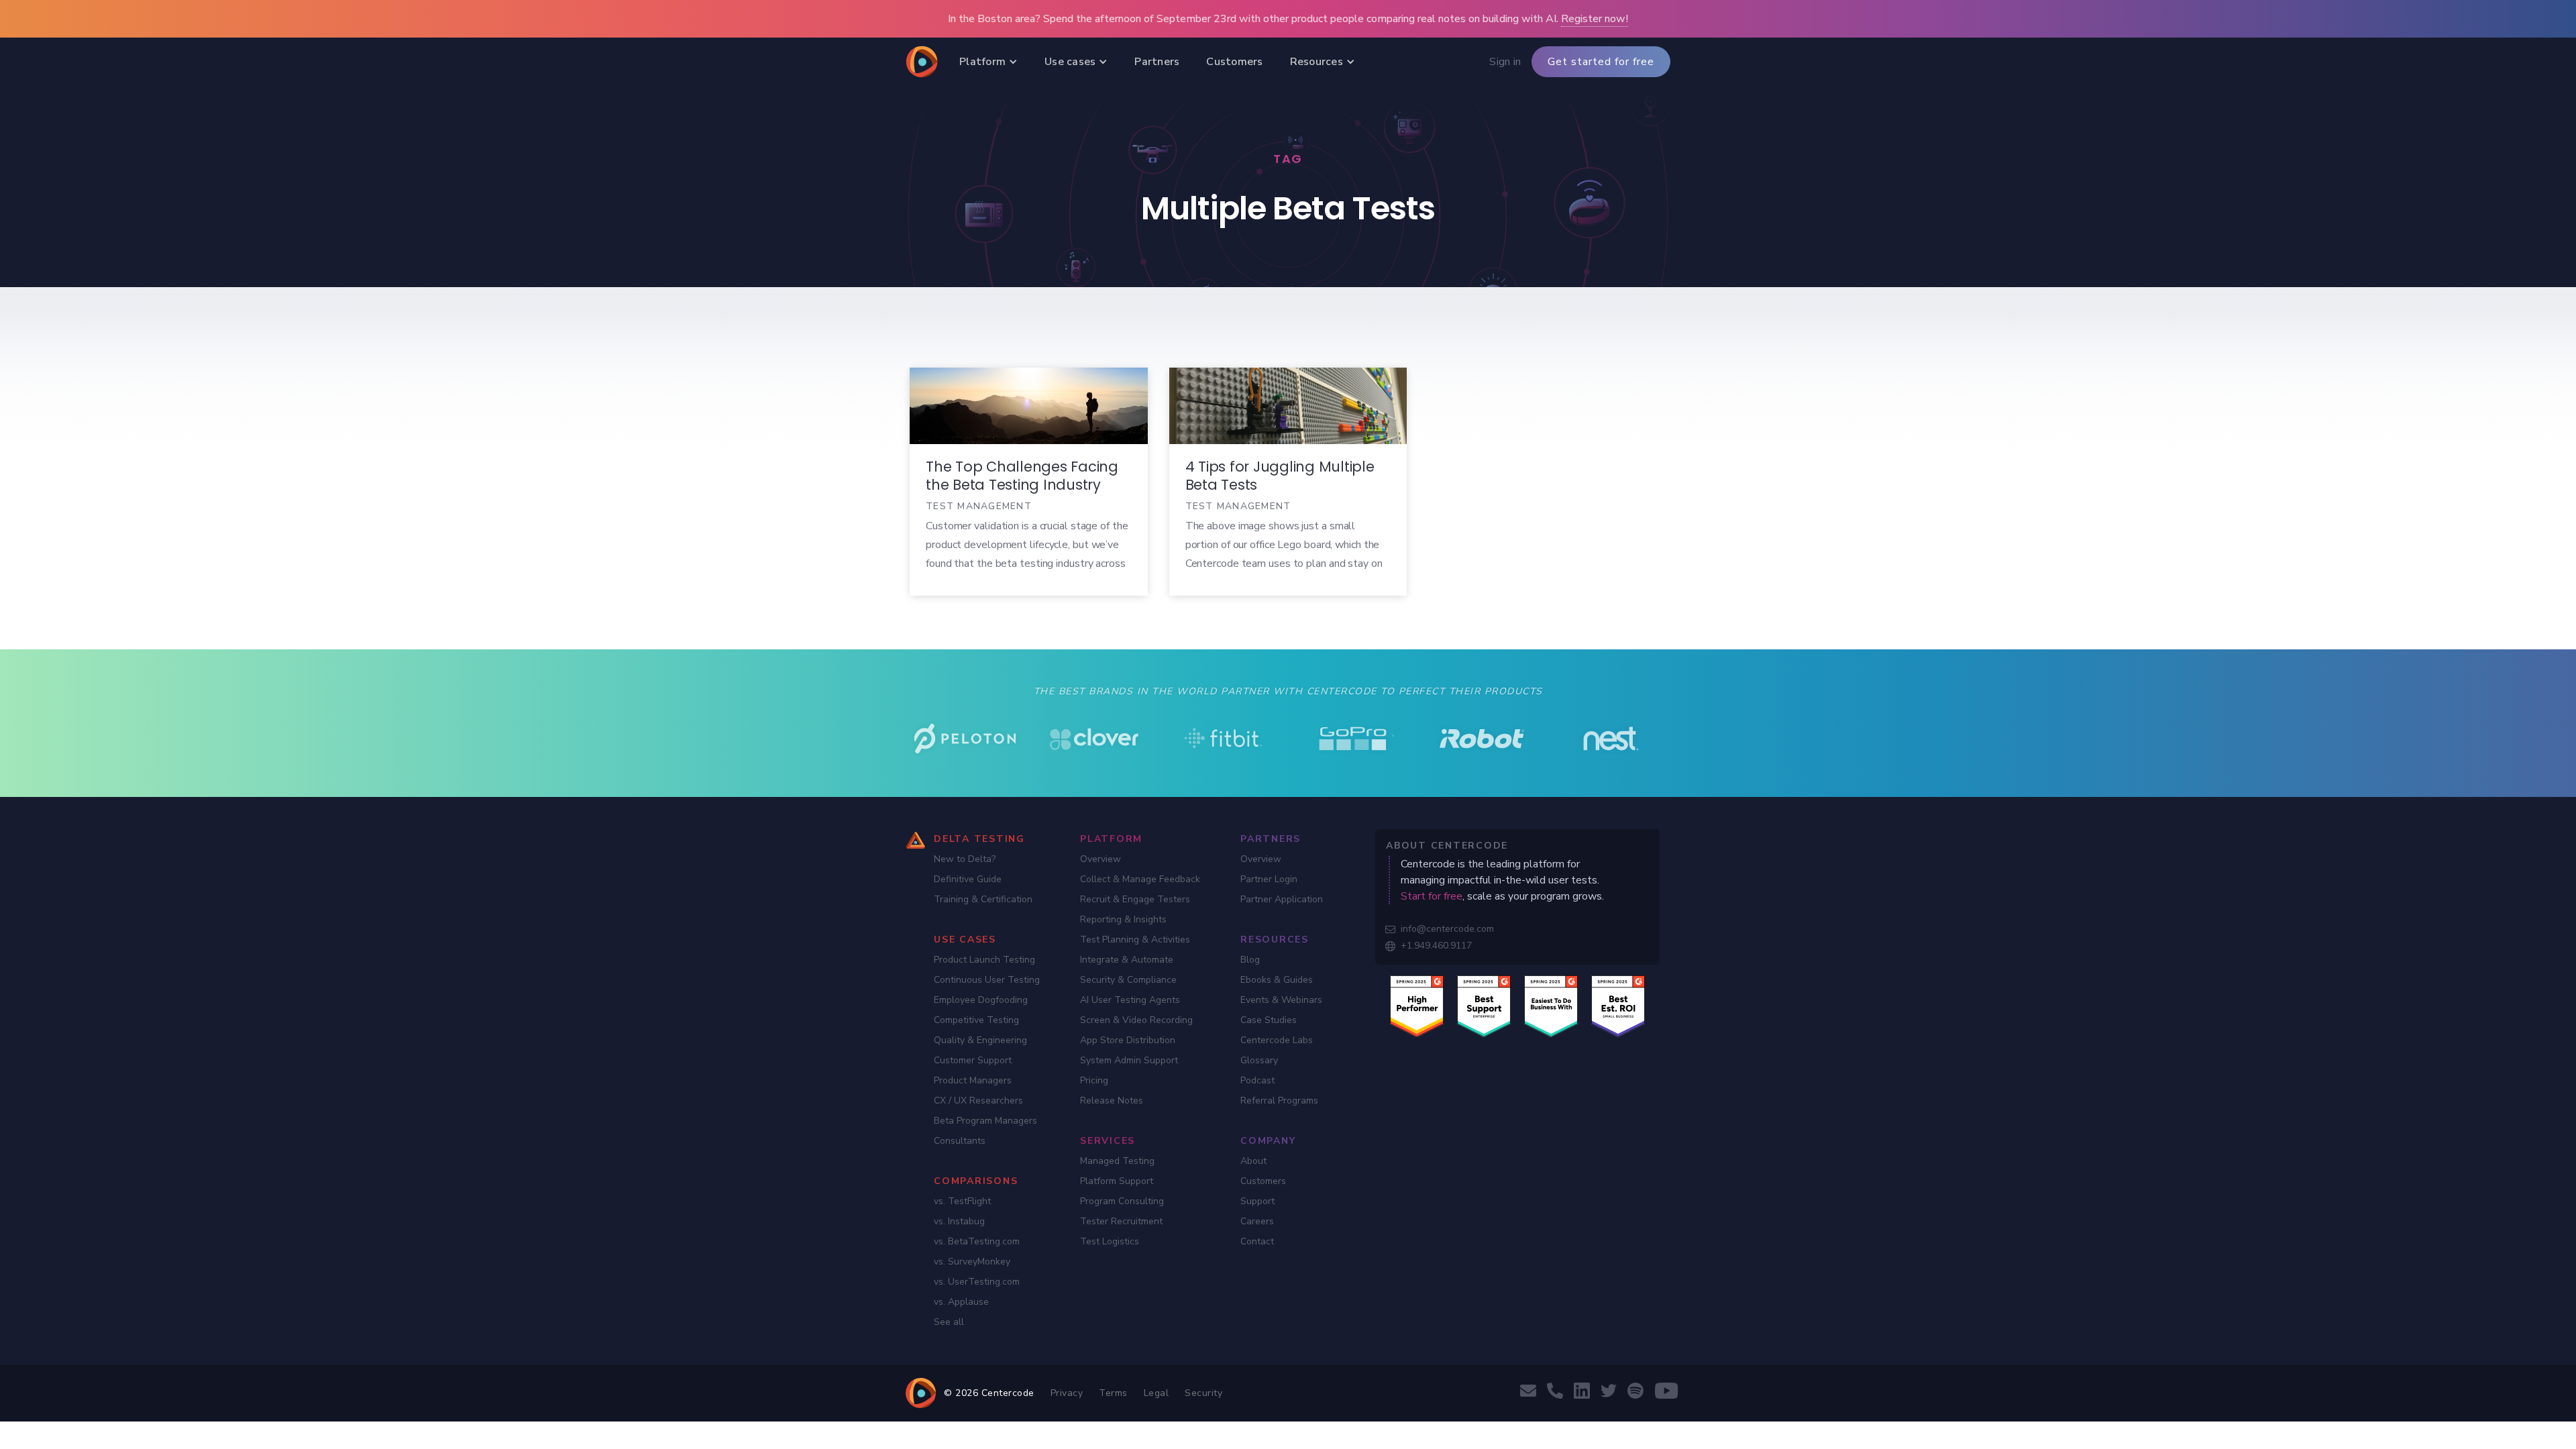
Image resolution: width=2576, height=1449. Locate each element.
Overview (1101, 859)
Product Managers (973, 1080)
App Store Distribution (1128, 1040)
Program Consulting (1122, 1201)
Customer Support (973, 1060)
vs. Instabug (959, 1221)
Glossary (1259, 1060)
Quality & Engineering (980, 1040)
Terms (1113, 1393)
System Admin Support (1129, 1060)
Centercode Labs (1277, 1040)
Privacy (1067, 1393)
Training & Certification (983, 899)
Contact (1257, 1241)
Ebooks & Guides (1277, 980)
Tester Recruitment (1121, 1221)
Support (1257, 1201)
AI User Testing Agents (1130, 1000)
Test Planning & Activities (1135, 940)
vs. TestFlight (962, 1201)
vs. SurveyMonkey (972, 1262)
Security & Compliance (1128, 980)
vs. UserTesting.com (977, 1282)
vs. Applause (961, 1302)
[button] (988, 62)
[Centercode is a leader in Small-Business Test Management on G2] (1618, 1006)
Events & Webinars (1281, 1000)
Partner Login (1269, 879)
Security (1203, 1393)
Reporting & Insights (1123, 919)
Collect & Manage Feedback (1140, 879)
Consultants (960, 1141)
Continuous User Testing (987, 980)
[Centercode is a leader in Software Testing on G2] (1417, 1006)
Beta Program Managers (985, 1121)
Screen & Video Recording (1136, 1020)
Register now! (1595, 19)
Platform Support (1117, 1181)
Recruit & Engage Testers (1135, 899)
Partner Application (1282, 899)
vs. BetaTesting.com (977, 1241)
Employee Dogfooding (981, 1000)
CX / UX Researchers (978, 1101)
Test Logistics (1110, 1241)
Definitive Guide (968, 879)
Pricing (1094, 1080)
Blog (1250, 960)
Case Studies (1269, 1020)
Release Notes (1112, 1101)
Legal (1157, 1393)
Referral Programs (1279, 1101)
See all (949, 1322)
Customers (1263, 1181)
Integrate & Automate (1127, 960)
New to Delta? (965, 859)
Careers (1257, 1221)
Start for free (1432, 896)
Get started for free (1601, 62)
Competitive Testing (976, 1020)
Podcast (1257, 1080)
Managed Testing (1117, 1161)
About (1253, 1161)
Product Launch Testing (984, 960)
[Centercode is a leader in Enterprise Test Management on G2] (1484, 1006)
